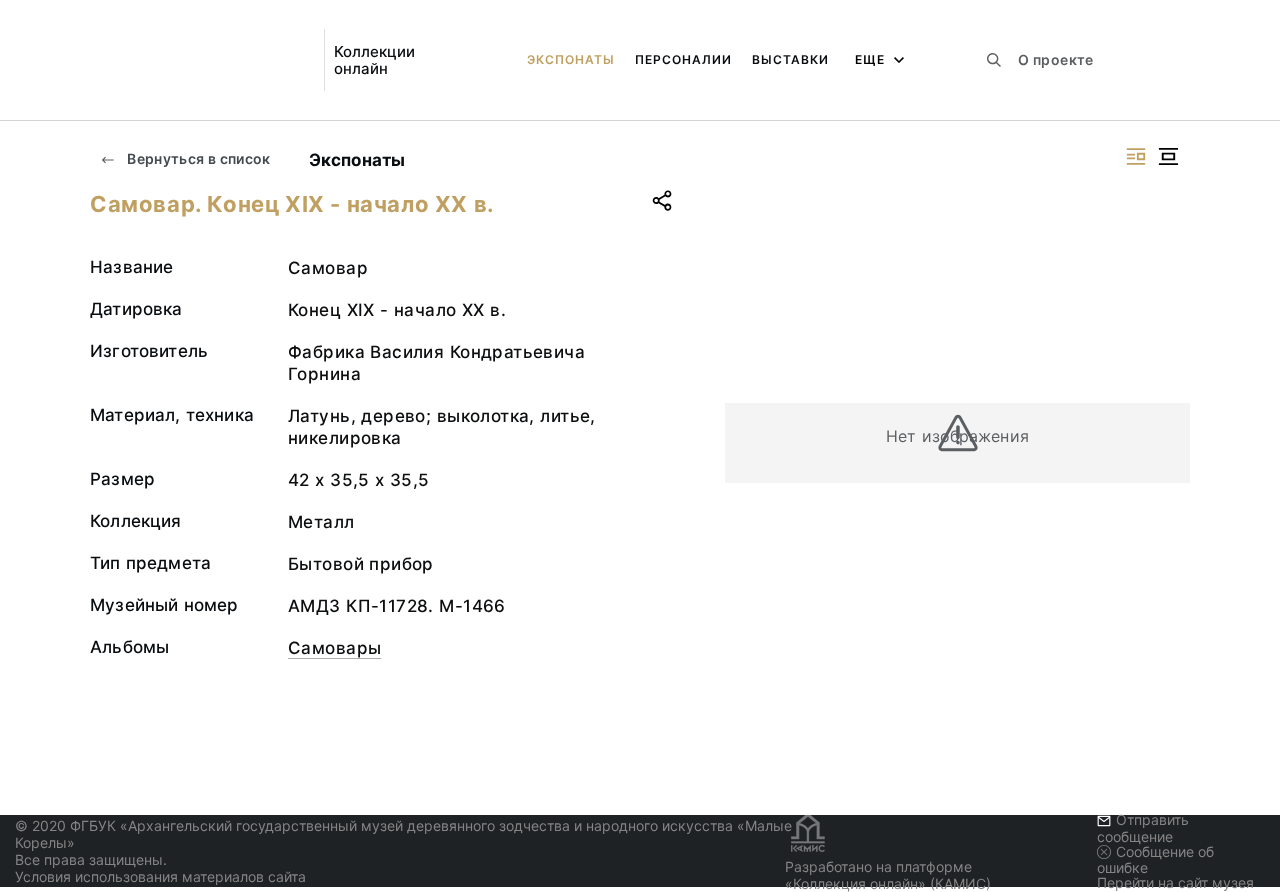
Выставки (790, 59)
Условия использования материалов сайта (160, 876)
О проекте (1055, 59)
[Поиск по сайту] (994, 60)
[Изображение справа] (1136, 156)
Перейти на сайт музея (1175, 882)
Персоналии (683, 59)
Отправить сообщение (1143, 827)
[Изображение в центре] (1168, 156)
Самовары (334, 648)
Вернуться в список (197, 158)
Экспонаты (571, 59)
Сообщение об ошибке (1155, 859)
